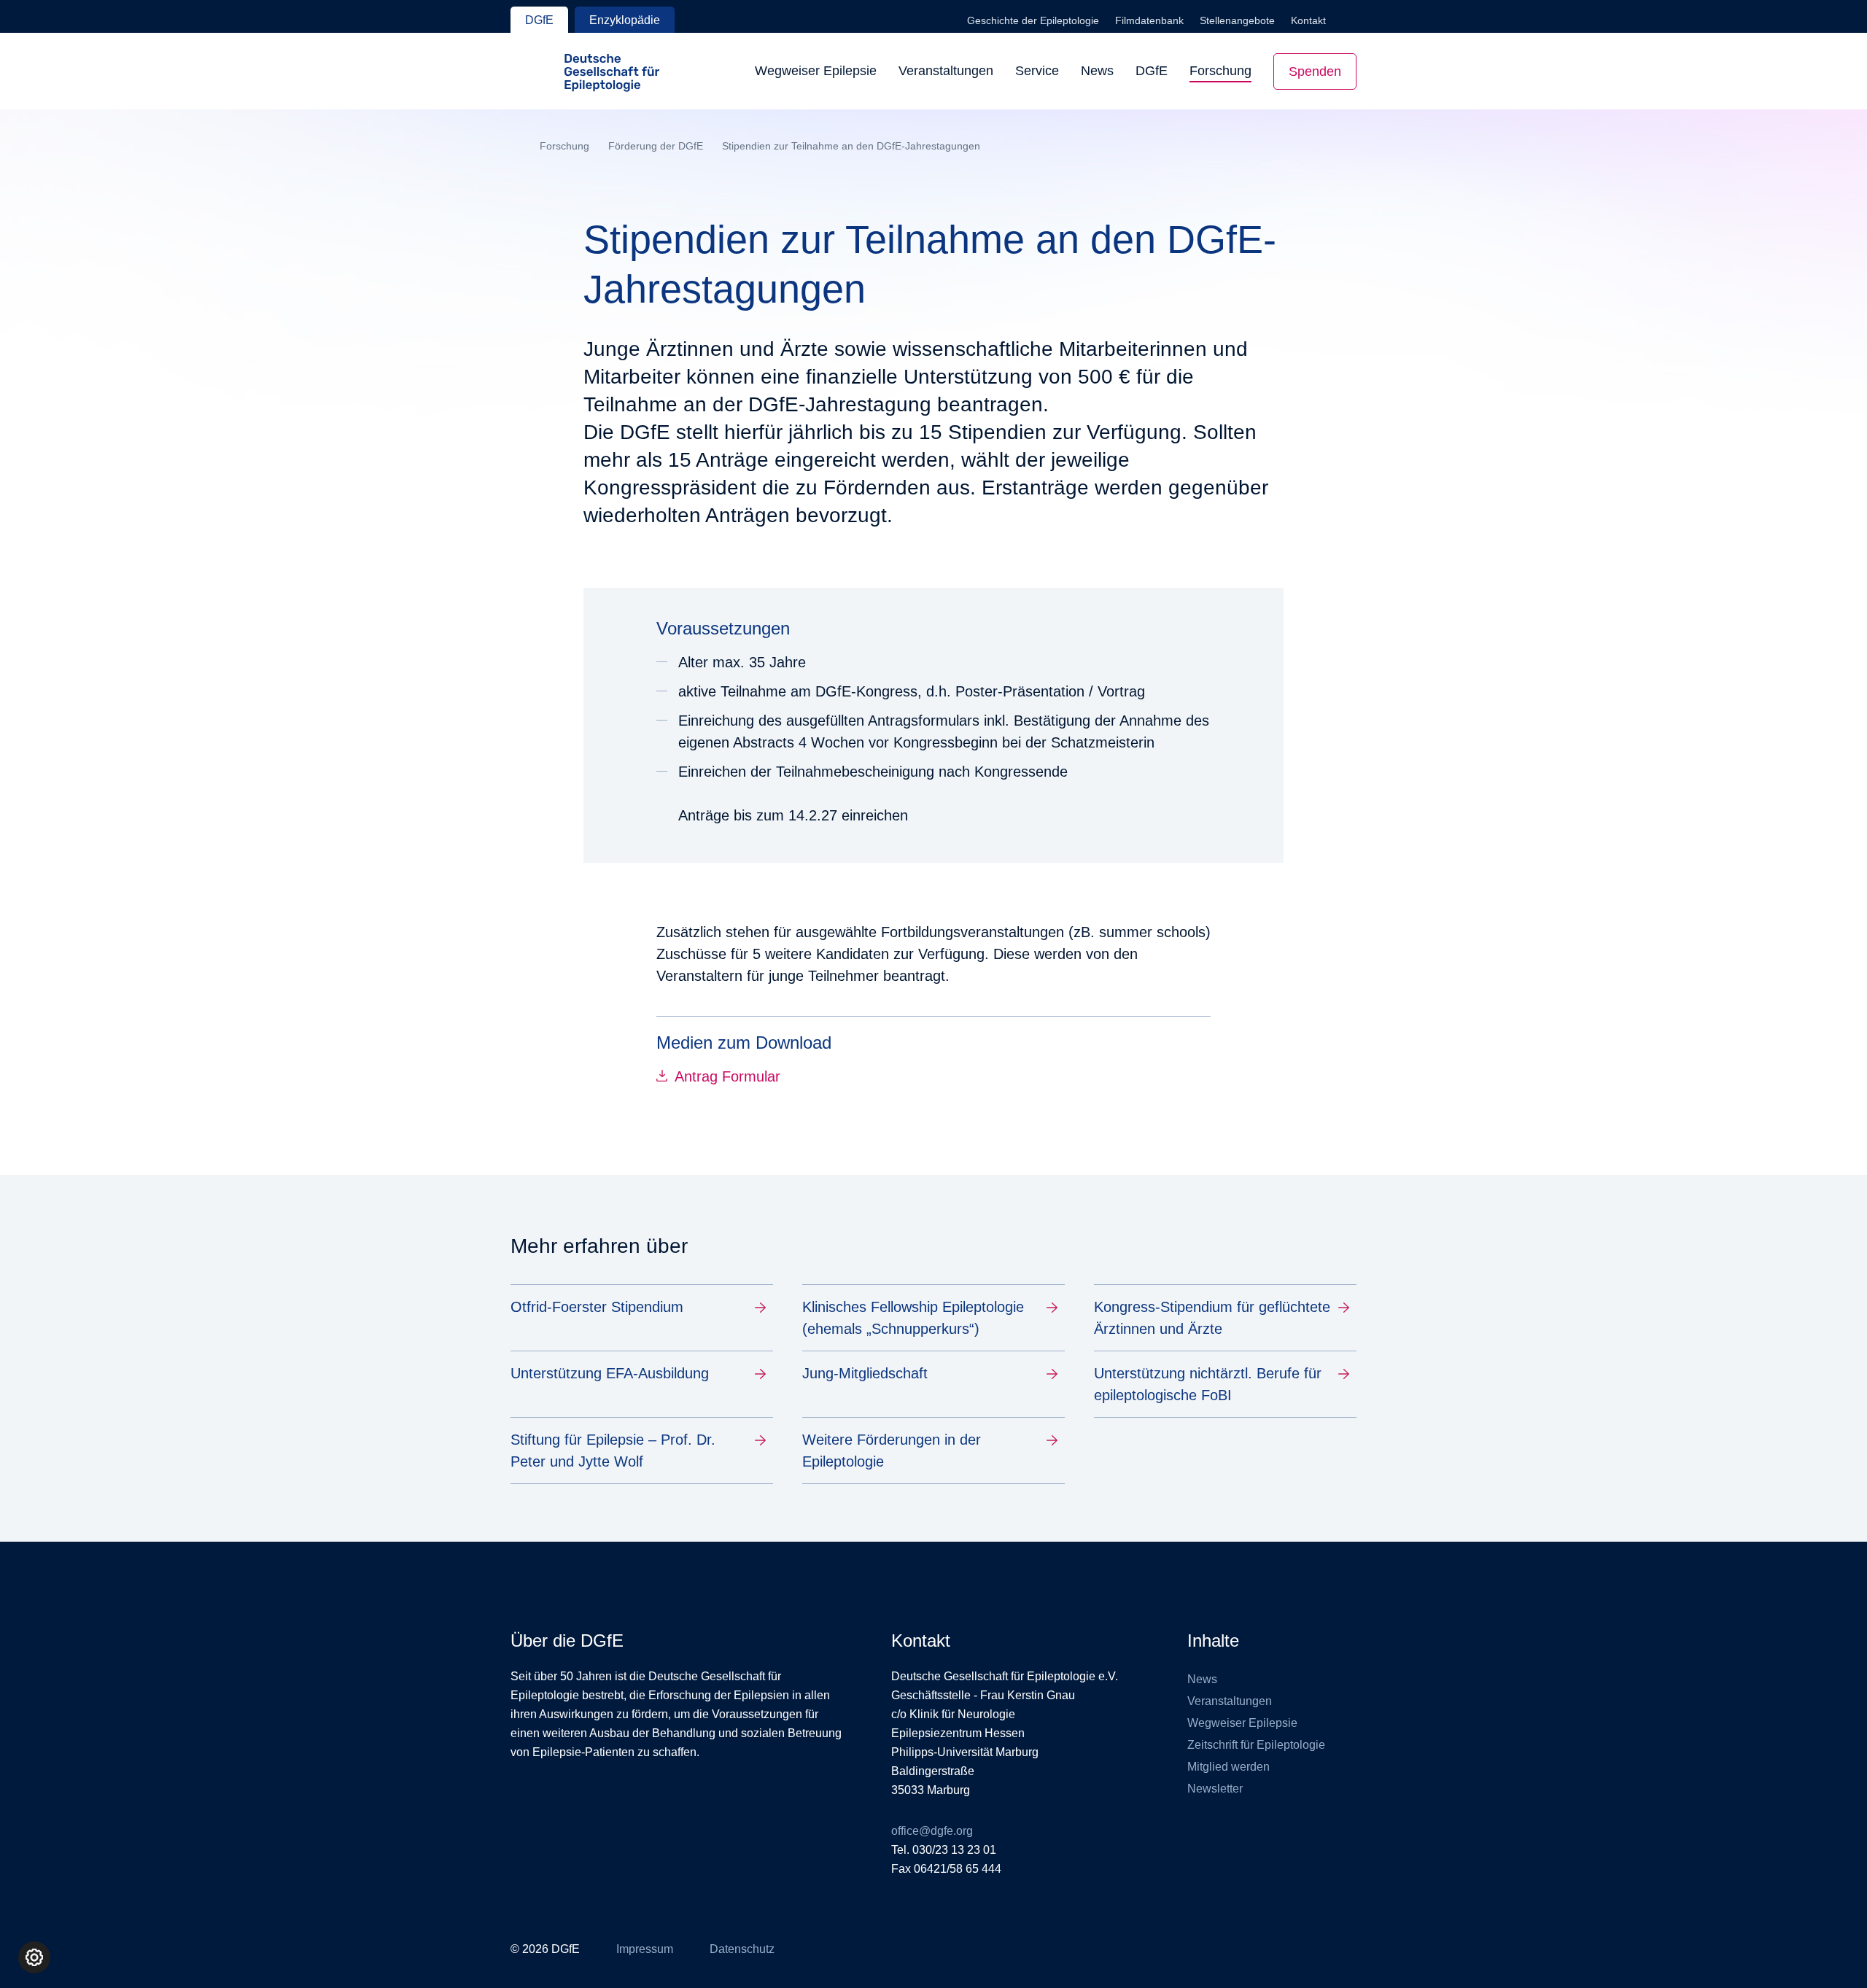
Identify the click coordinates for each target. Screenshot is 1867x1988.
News (1097, 71)
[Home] (516, 147)
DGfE (539, 20)
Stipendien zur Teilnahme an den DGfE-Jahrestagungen (851, 146)
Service (1037, 71)
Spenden (1315, 71)
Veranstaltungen (946, 71)
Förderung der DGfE (656, 146)
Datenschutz (742, 1949)
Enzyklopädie (625, 20)
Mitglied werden (1229, 1767)
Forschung (1220, 71)
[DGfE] (585, 71)
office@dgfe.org (932, 1831)
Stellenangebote (1237, 20)
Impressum (645, 1949)
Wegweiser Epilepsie (816, 71)
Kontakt (1308, 20)
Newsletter (1215, 1789)
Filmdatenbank (1149, 20)
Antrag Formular (727, 1076)
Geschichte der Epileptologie (1033, 20)
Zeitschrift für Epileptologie (1256, 1745)
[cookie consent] (34, 1957)
